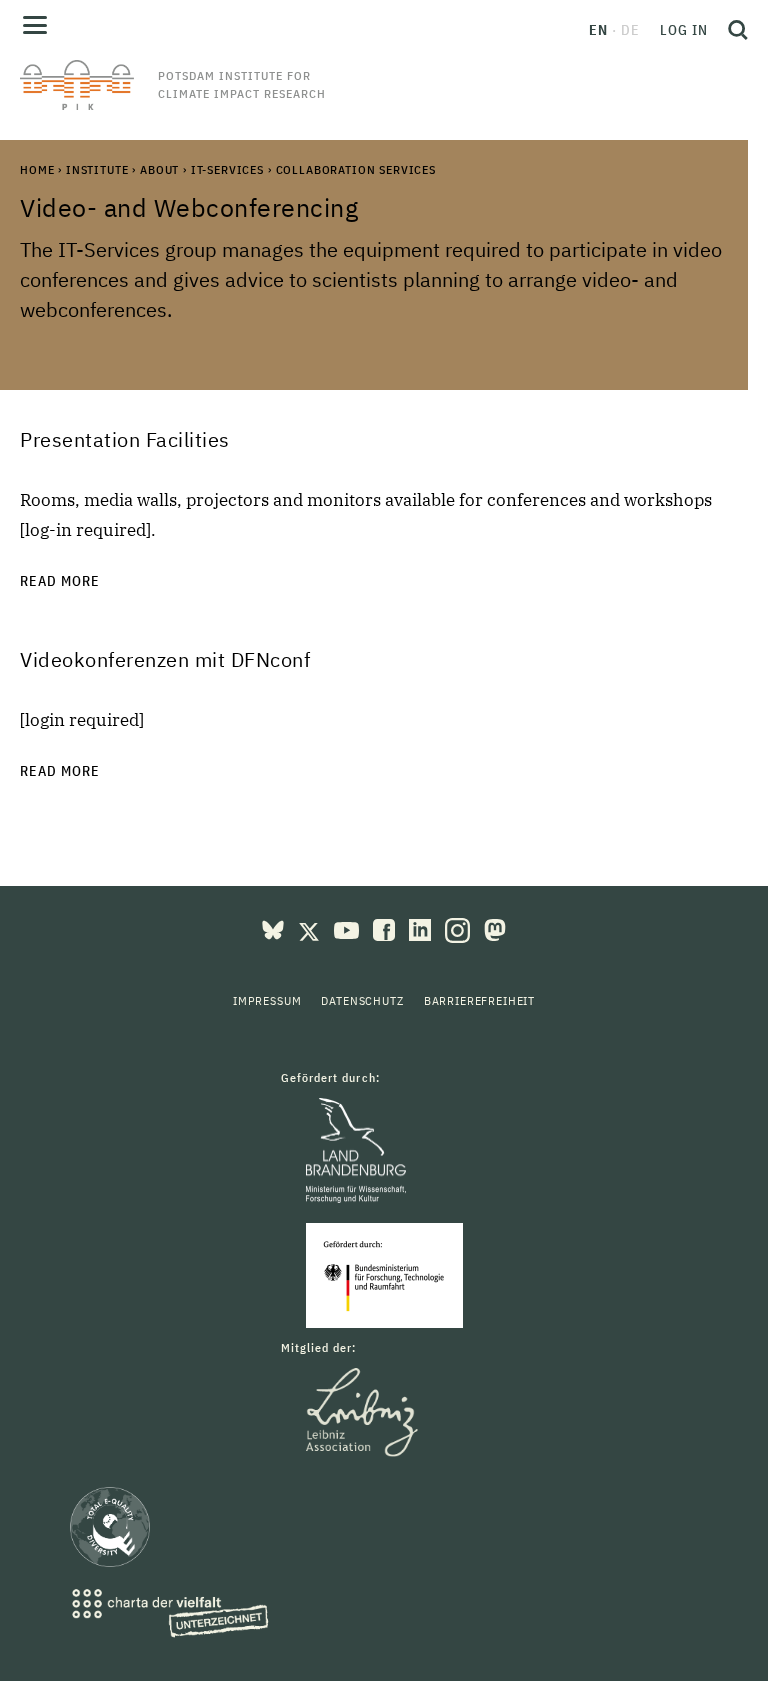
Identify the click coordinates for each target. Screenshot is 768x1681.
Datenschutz (362, 1000)
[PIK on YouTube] (348, 928)
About (159, 169)
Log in (684, 30)
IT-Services (227, 169)
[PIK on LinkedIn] (422, 928)
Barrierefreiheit (479, 1000)
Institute (97, 169)
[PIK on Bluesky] (275, 928)
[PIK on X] (311, 928)
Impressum (267, 1000)
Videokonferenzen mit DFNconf (165, 659)
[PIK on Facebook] (386, 928)
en (598, 30)
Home (37, 169)
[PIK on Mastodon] (495, 928)
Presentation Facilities (125, 439)
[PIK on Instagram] (459, 928)
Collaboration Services (356, 169)
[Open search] (733, 30)
